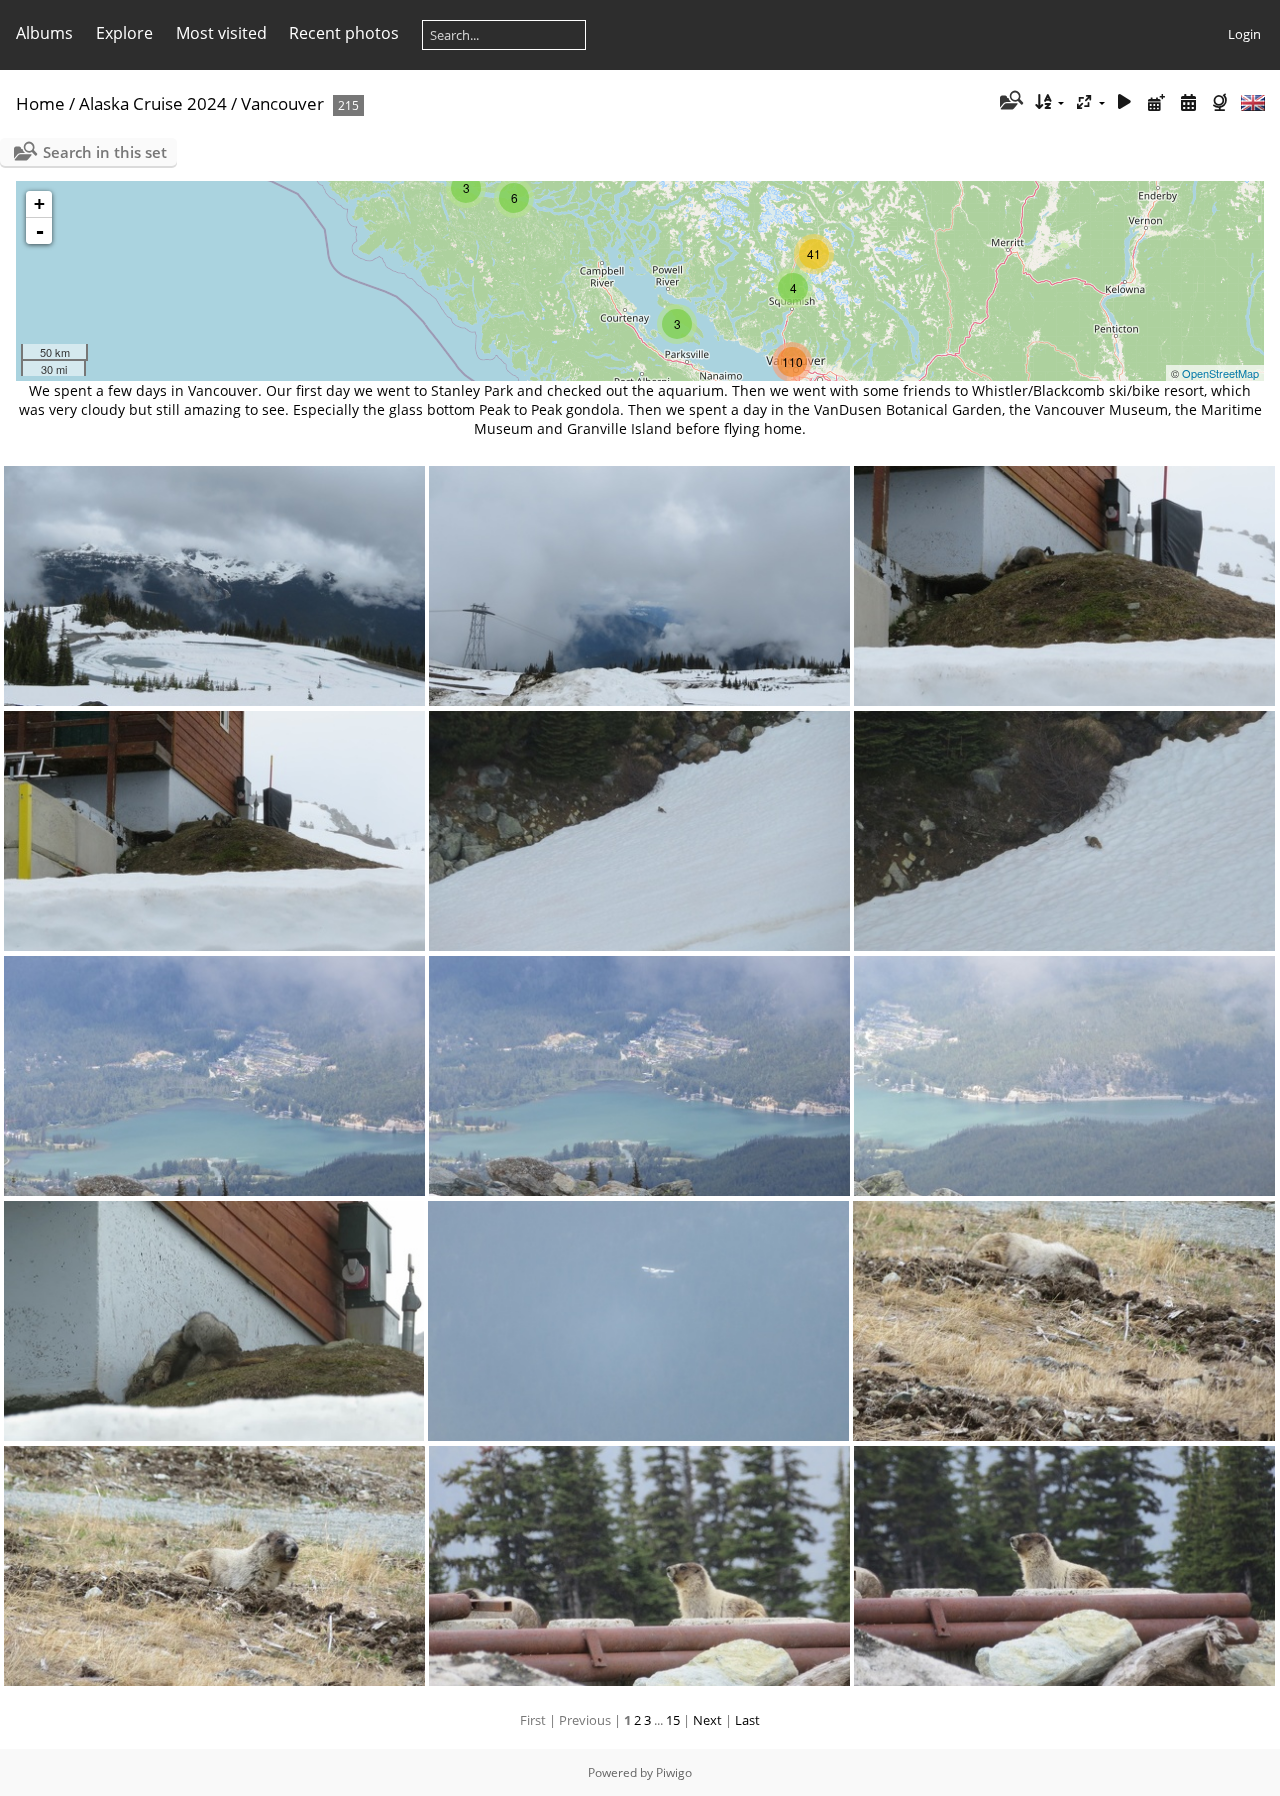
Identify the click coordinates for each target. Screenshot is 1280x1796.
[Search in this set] (1009, 102)
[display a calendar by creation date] (1188, 102)
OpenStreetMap (1220, 373)
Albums (44, 33)
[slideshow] (1125, 102)
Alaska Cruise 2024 (153, 103)
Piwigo (674, 1772)
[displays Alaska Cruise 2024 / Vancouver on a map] (1222, 102)
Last (747, 1720)
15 (673, 1720)
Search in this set (105, 152)
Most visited (221, 33)
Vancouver (282, 103)
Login (1244, 34)
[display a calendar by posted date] (1157, 102)
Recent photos (344, 33)
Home (40, 103)
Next (707, 1720)
